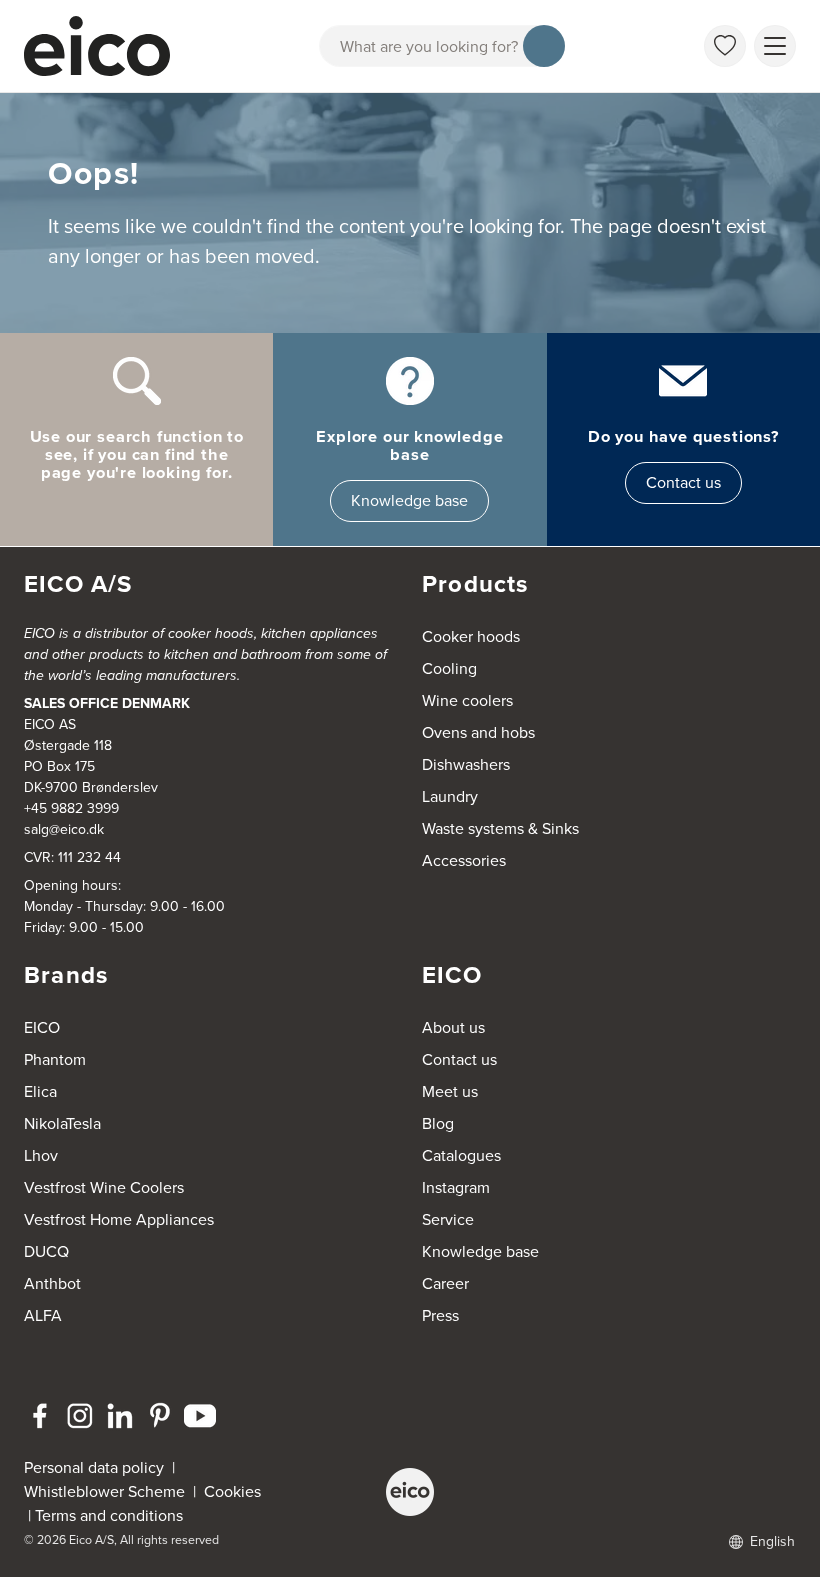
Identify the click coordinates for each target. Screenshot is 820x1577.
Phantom (55, 1059)
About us (453, 1027)
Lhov (41, 1155)
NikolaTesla (62, 1123)
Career (445, 1283)
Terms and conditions (109, 1515)
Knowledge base (409, 500)
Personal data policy (94, 1467)
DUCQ (46, 1251)
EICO (42, 1027)
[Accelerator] (106, 46)
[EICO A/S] (410, 1492)
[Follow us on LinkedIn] (120, 1416)
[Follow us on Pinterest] (160, 1416)
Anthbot (52, 1283)
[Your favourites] (725, 46)
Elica (40, 1091)
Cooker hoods (471, 636)
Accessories (464, 860)
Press (440, 1315)
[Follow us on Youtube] (200, 1416)
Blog (438, 1123)
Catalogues (461, 1155)
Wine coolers (467, 700)
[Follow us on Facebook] (40, 1416)
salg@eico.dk (64, 829)
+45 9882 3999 (71, 808)
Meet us (450, 1091)
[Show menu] (775, 46)
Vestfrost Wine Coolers (104, 1187)
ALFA (43, 1315)
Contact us (683, 482)
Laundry (450, 796)
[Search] (544, 46)
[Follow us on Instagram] (80, 1416)
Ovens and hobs (478, 732)
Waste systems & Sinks (500, 828)
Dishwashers (466, 764)
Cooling (449, 668)
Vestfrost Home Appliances (119, 1219)
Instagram (456, 1187)
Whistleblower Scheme (104, 1491)
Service (448, 1219)
